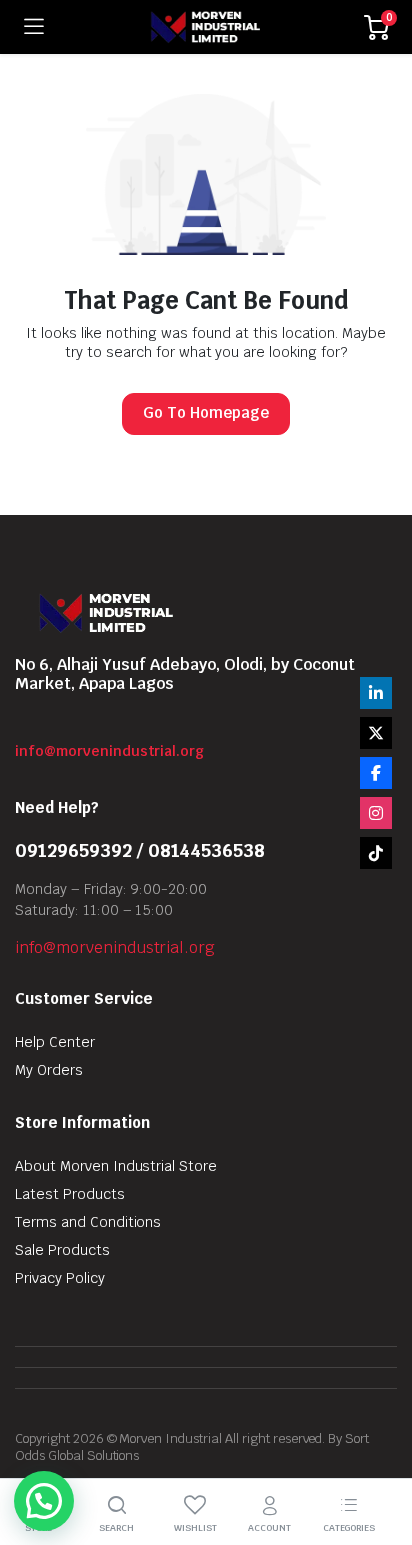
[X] (376, 733)
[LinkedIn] (376, 693)
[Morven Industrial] (204, 27)
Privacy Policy (60, 1278)
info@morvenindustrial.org (109, 751)
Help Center (55, 1042)
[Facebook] (376, 773)
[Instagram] (376, 813)
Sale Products (62, 1250)
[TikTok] (376, 853)
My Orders (49, 1070)
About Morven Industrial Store (116, 1166)
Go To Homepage (206, 412)
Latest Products (70, 1194)
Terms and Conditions (88, 1222)
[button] (44, 1501)
